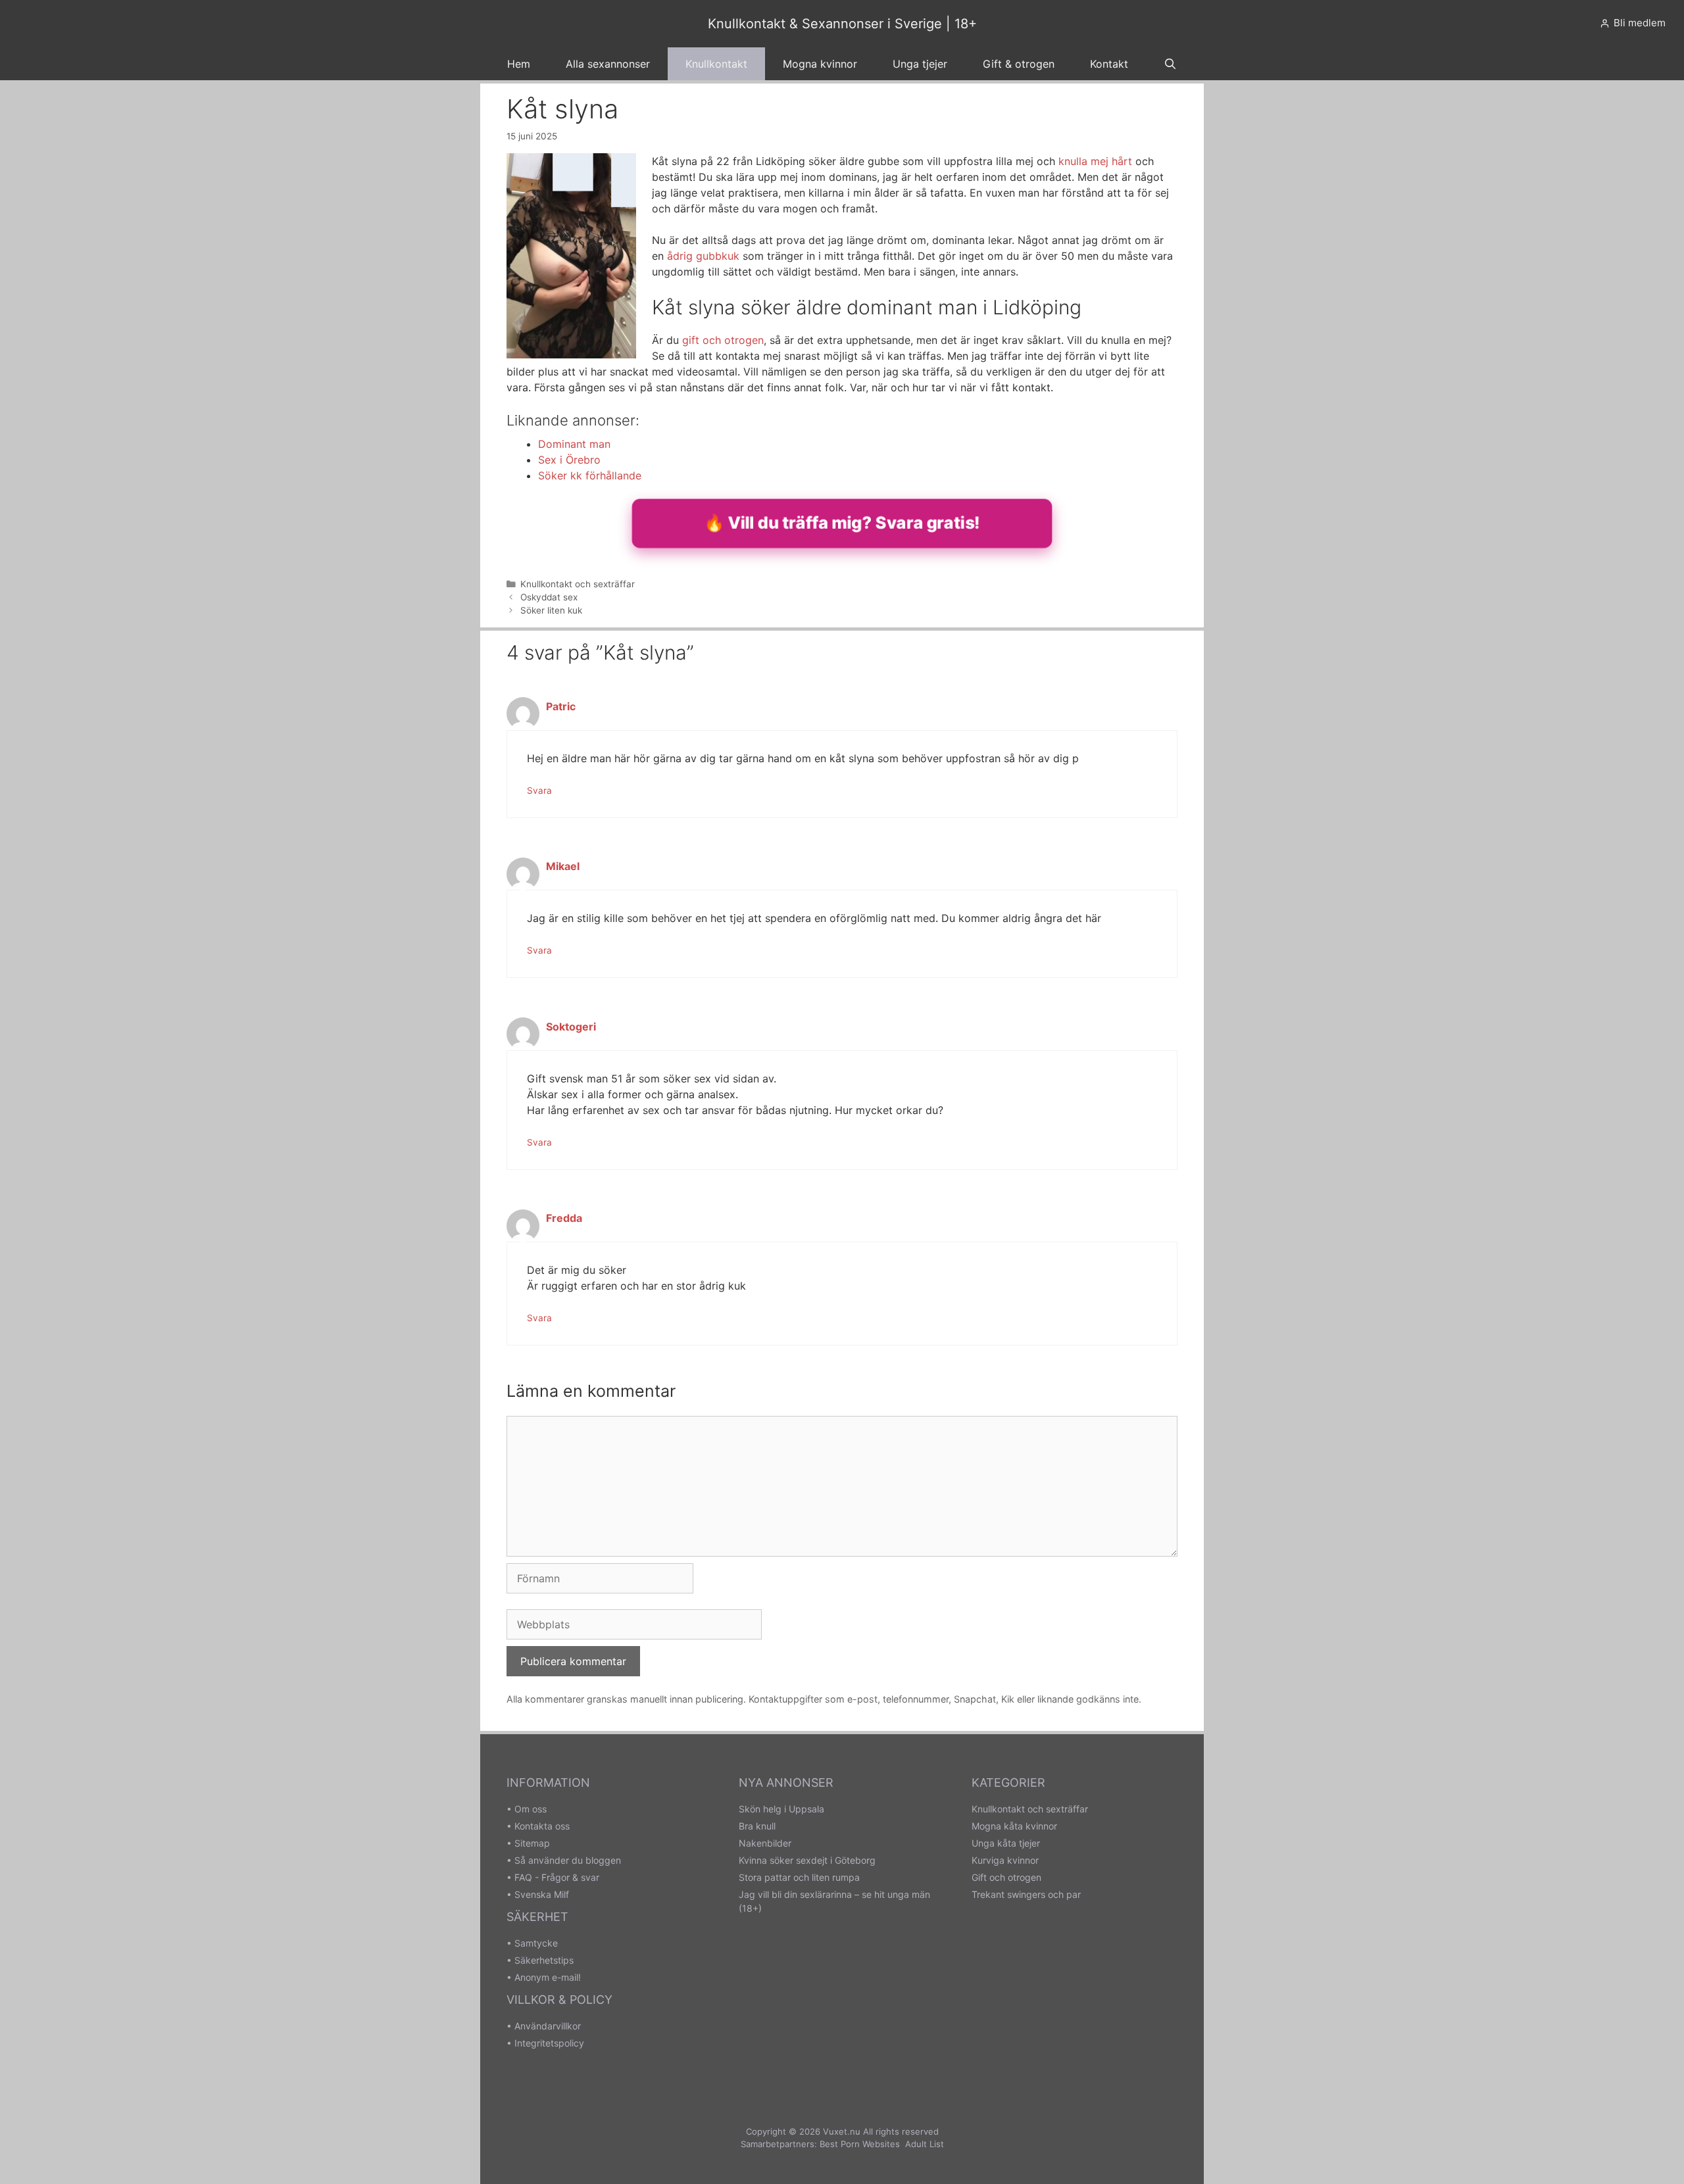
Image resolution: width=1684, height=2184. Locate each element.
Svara (539, 790)
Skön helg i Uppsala (781, 1809)
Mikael (563, 866)
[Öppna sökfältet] (1171, 64)
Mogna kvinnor (820, 64)
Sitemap (532, 1843)
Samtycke (536, 1943)
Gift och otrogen (1006, 1877)
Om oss (531, 1809)
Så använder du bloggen (568, 1860)
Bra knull (757, 1826)
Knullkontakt (716, 64)
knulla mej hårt (1095, 161)
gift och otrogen (723, 340)
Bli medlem (1640, 23)
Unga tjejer (920, 64)
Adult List (925, 2144)
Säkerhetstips (544, 1960)
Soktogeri (571, 1027)
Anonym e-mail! (548, 1977)
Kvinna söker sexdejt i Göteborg (807, 1860)
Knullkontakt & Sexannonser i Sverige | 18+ (842, 24)
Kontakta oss (542, 1826)
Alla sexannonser (608, 64)
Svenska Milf (542, 1894)
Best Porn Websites (860, 2144)
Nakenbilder (765, 1843)
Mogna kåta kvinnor (1014, 1826)
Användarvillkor (548, 2026)
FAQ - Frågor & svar (557, 1877)
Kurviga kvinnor (1005, 1860)
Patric (561, 706)
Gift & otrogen (1019, 64)
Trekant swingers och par (1026, 1894)
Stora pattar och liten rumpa (799, 1877)
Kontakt (1109, 64)
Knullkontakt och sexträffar (578, 584)
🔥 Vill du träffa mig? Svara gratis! (842, 522)
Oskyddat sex (549, 597)
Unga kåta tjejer (1006, 1843)
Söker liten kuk (551, 610)
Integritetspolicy (549, 2043)
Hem (519, 64)
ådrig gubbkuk (703, 256)
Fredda (564, 1218)
